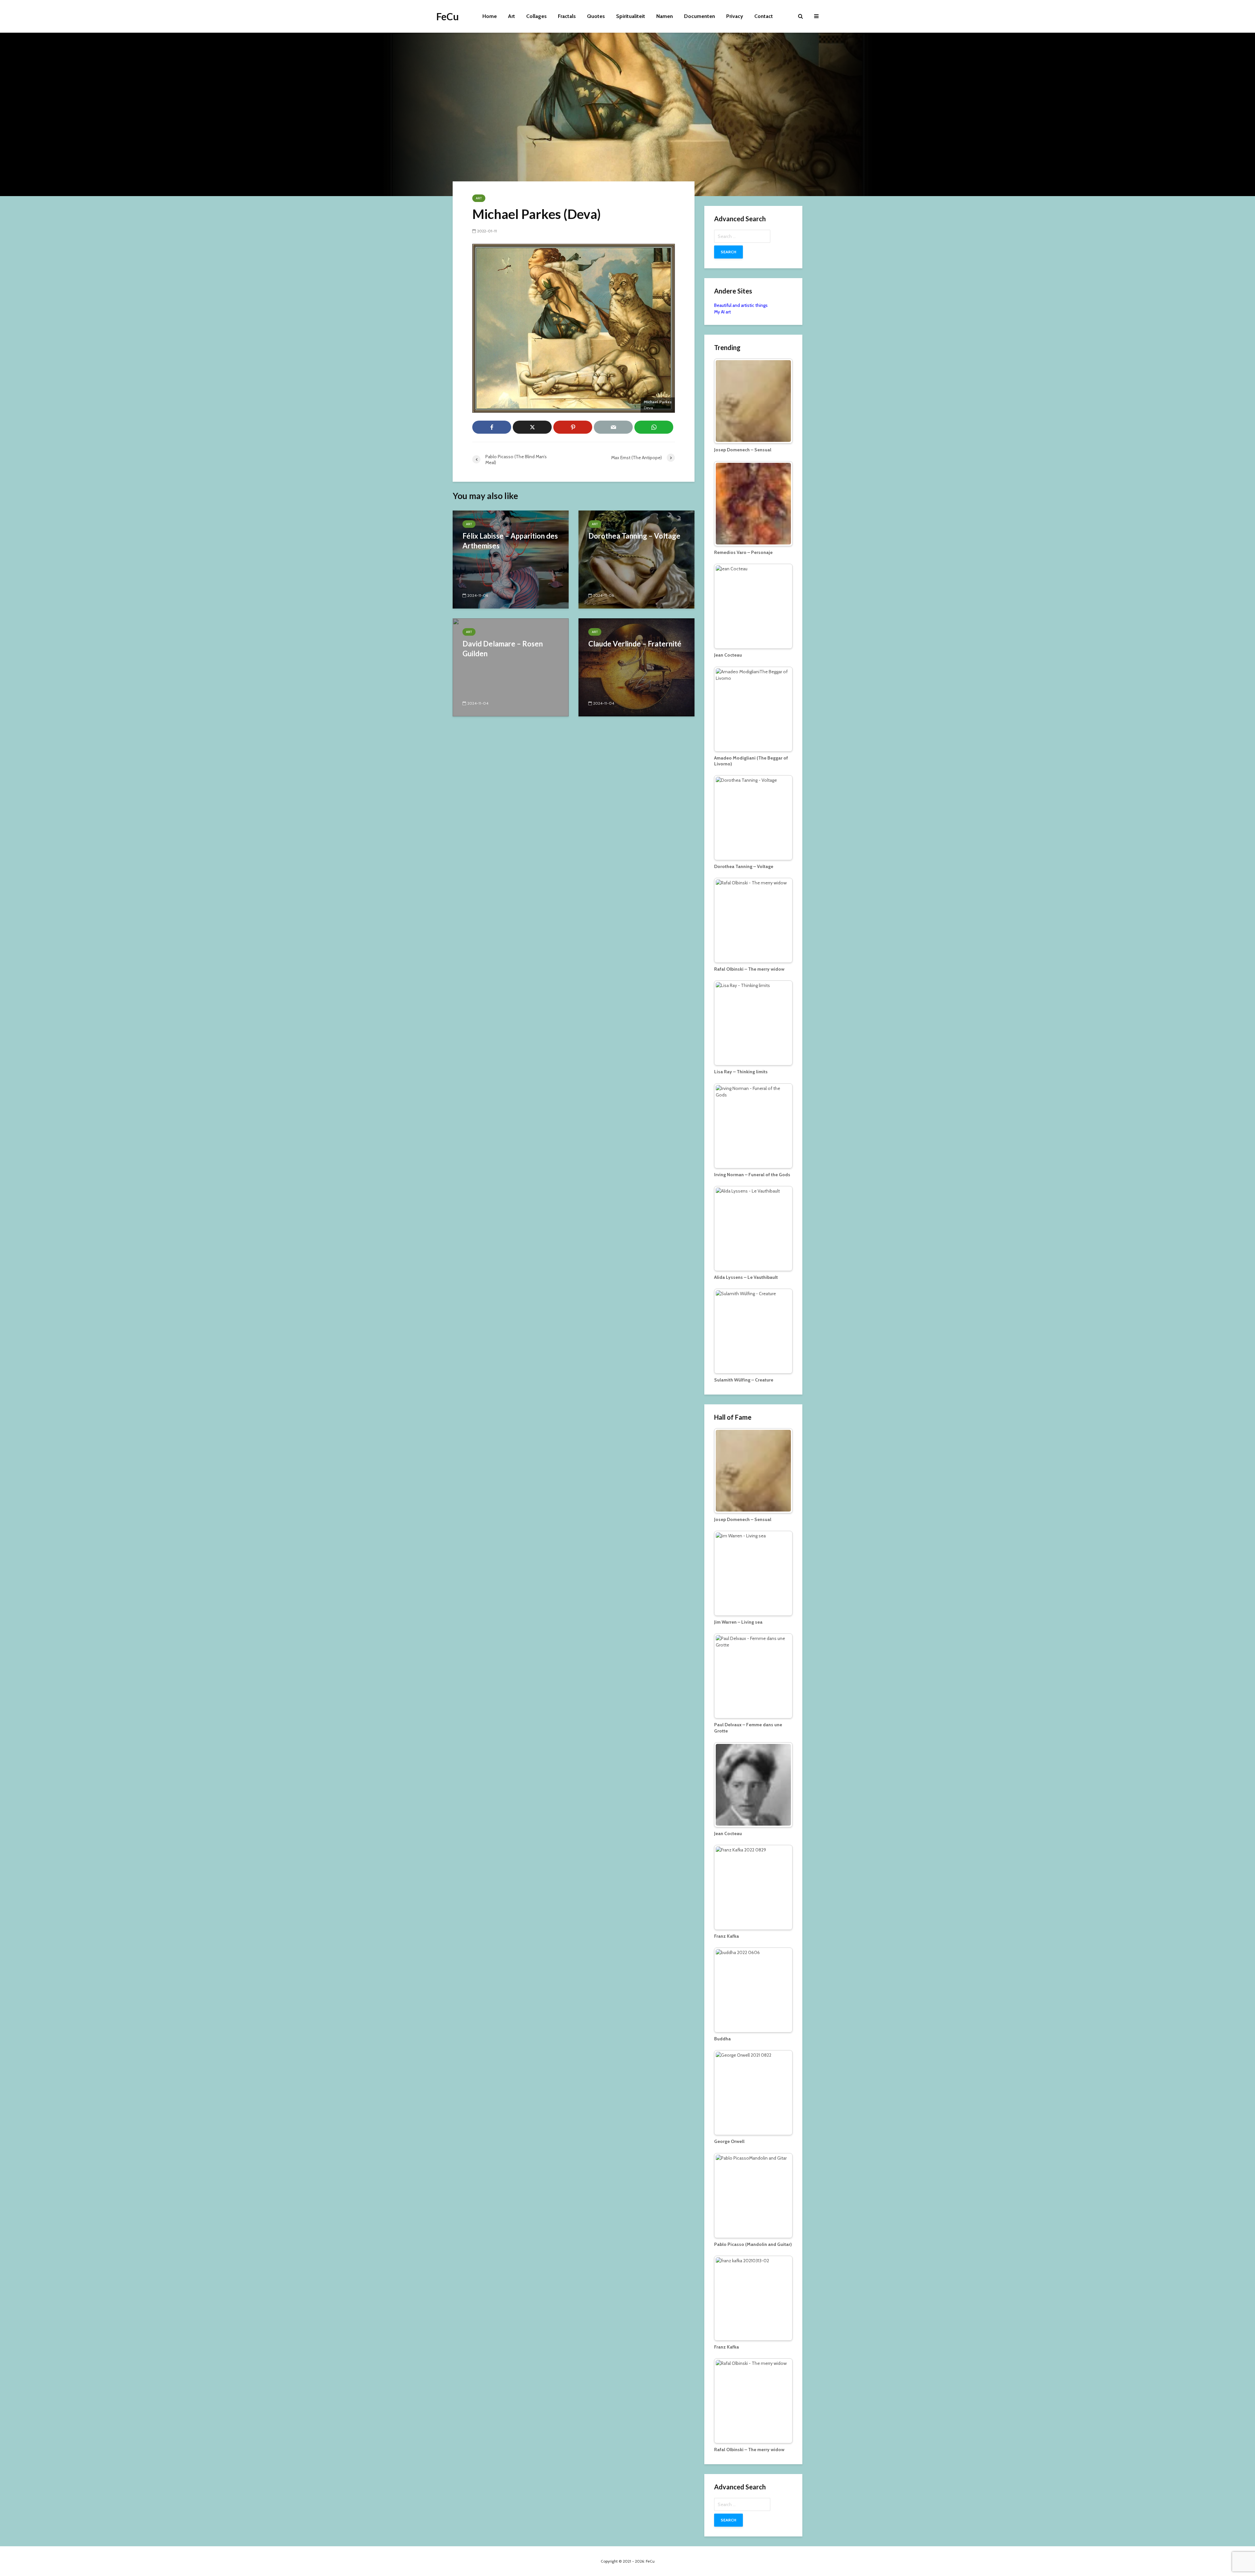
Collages (536, 16)
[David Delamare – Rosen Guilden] (511, 667)
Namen (665, 16)
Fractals (567, 16)
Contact (764, 16)
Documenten (700, 16)
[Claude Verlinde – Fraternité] (636, 667)
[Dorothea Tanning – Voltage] (636, 559)
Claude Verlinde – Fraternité (635, 644)
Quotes (596, 16)
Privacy (735, 16)
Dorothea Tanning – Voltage (634, 536)
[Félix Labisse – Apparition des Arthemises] (511, 559)
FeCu (448, 16)
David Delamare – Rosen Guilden (503, 649)
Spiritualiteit (631, 16)
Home (490, 16)
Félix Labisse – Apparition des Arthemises (510, 541)
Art (511, 16)
